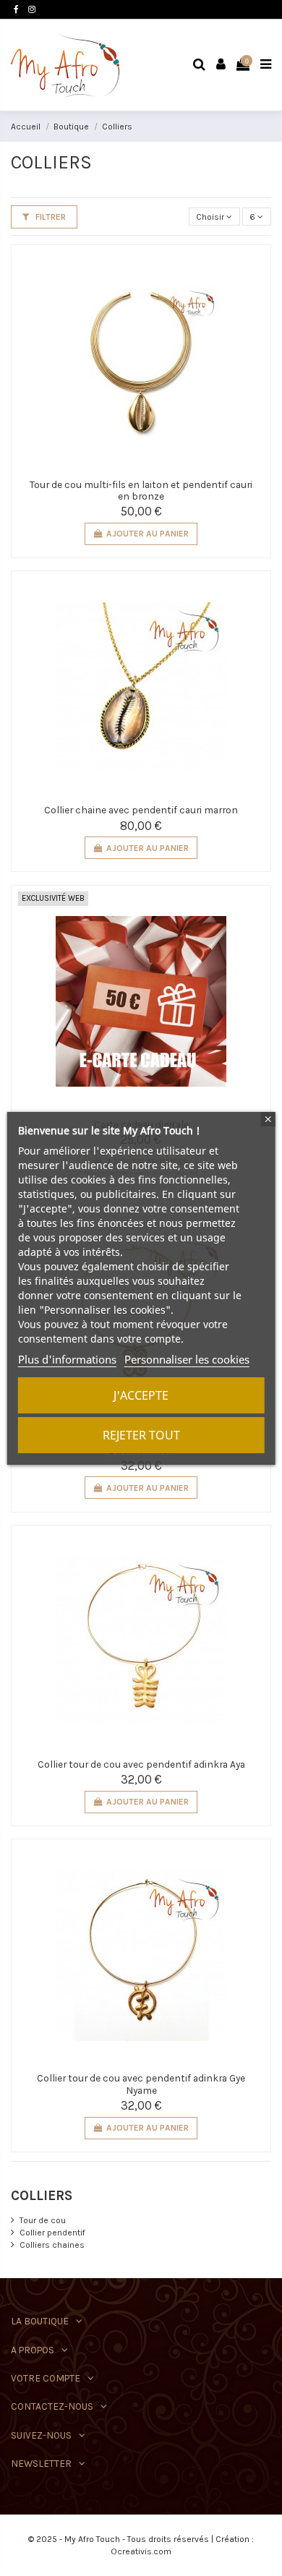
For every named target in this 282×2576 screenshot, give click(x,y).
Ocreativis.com (141, 2551)
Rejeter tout (141, 1435)
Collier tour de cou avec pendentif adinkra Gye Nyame (141, 2084)
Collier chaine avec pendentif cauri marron (141, 810)
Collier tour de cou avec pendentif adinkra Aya (141, 1764)
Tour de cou (43, 2220)
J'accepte (141, 1395)
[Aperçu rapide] (254, 271)
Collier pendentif (52, 2233)
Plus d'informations (67, 1359)
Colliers (42, 2196)
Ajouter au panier (148, 534)
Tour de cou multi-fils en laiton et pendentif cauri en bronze (141, 490)
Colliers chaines (52, 2245)
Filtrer (50, 217)
